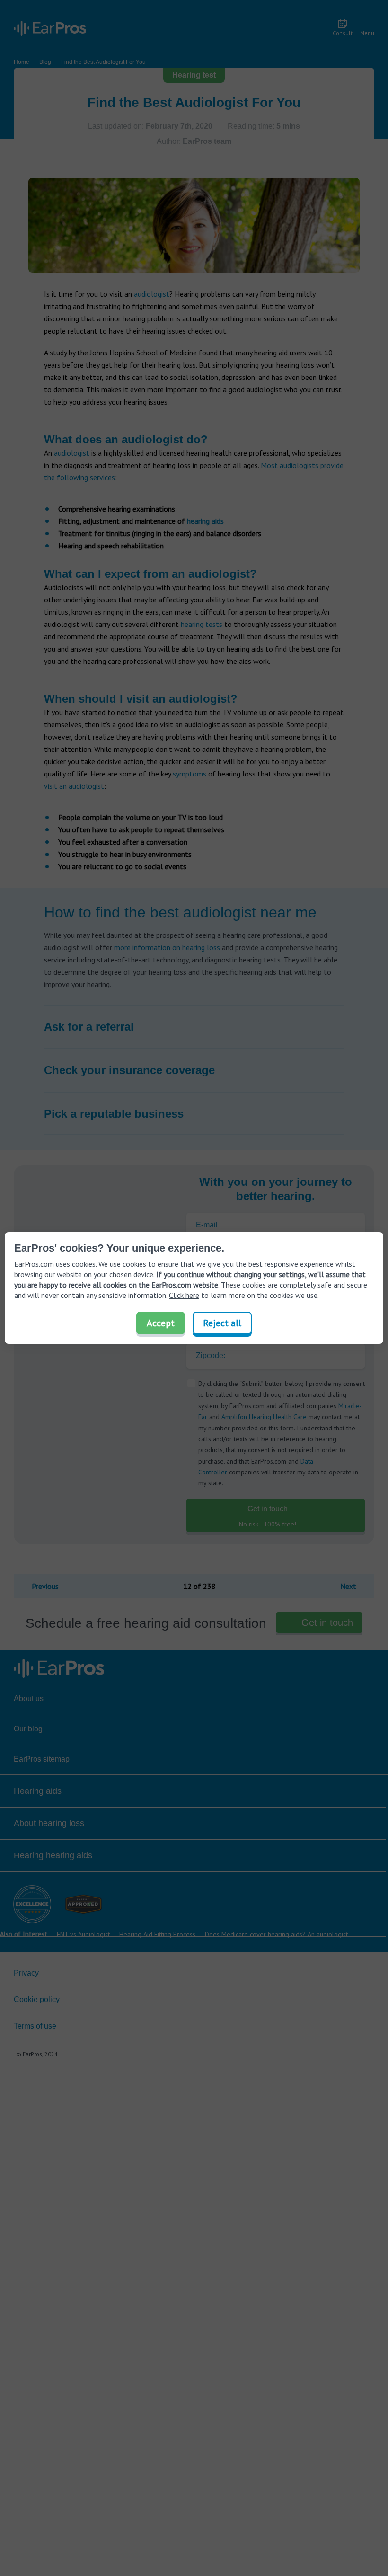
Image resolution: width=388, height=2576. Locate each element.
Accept (161, 1323)
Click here (184, 1295)
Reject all (222, 1323)
